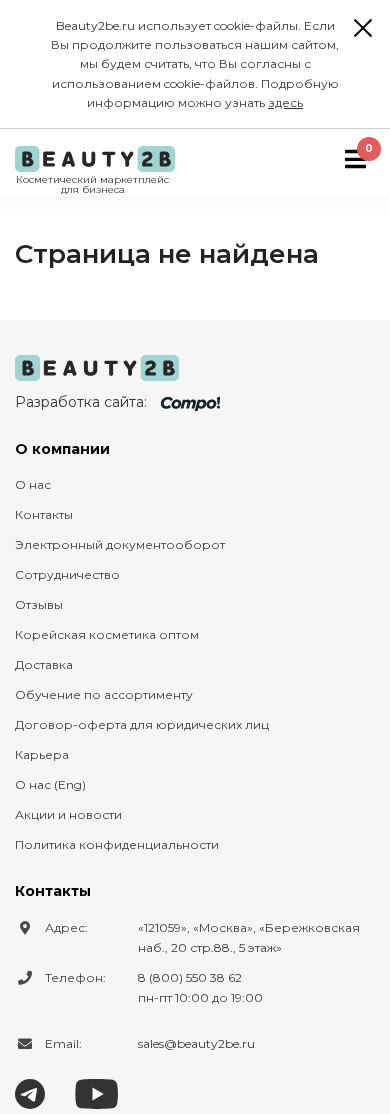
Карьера (42, 754)
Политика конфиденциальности (117, 844)
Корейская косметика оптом (107, 634)
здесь (285, 102)
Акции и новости (68, 814)
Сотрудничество (67, 574)
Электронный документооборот (120, 544)
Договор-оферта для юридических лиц (142, 724)
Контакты (44, 514)
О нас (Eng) (50, 784)
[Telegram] (30, 1092)
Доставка (44, 664)
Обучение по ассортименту (104, 694)
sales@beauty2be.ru (196, 1043)
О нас (33, 484)
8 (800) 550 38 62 (190, 977)
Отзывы (39, 604)
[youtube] (96, 1092)
